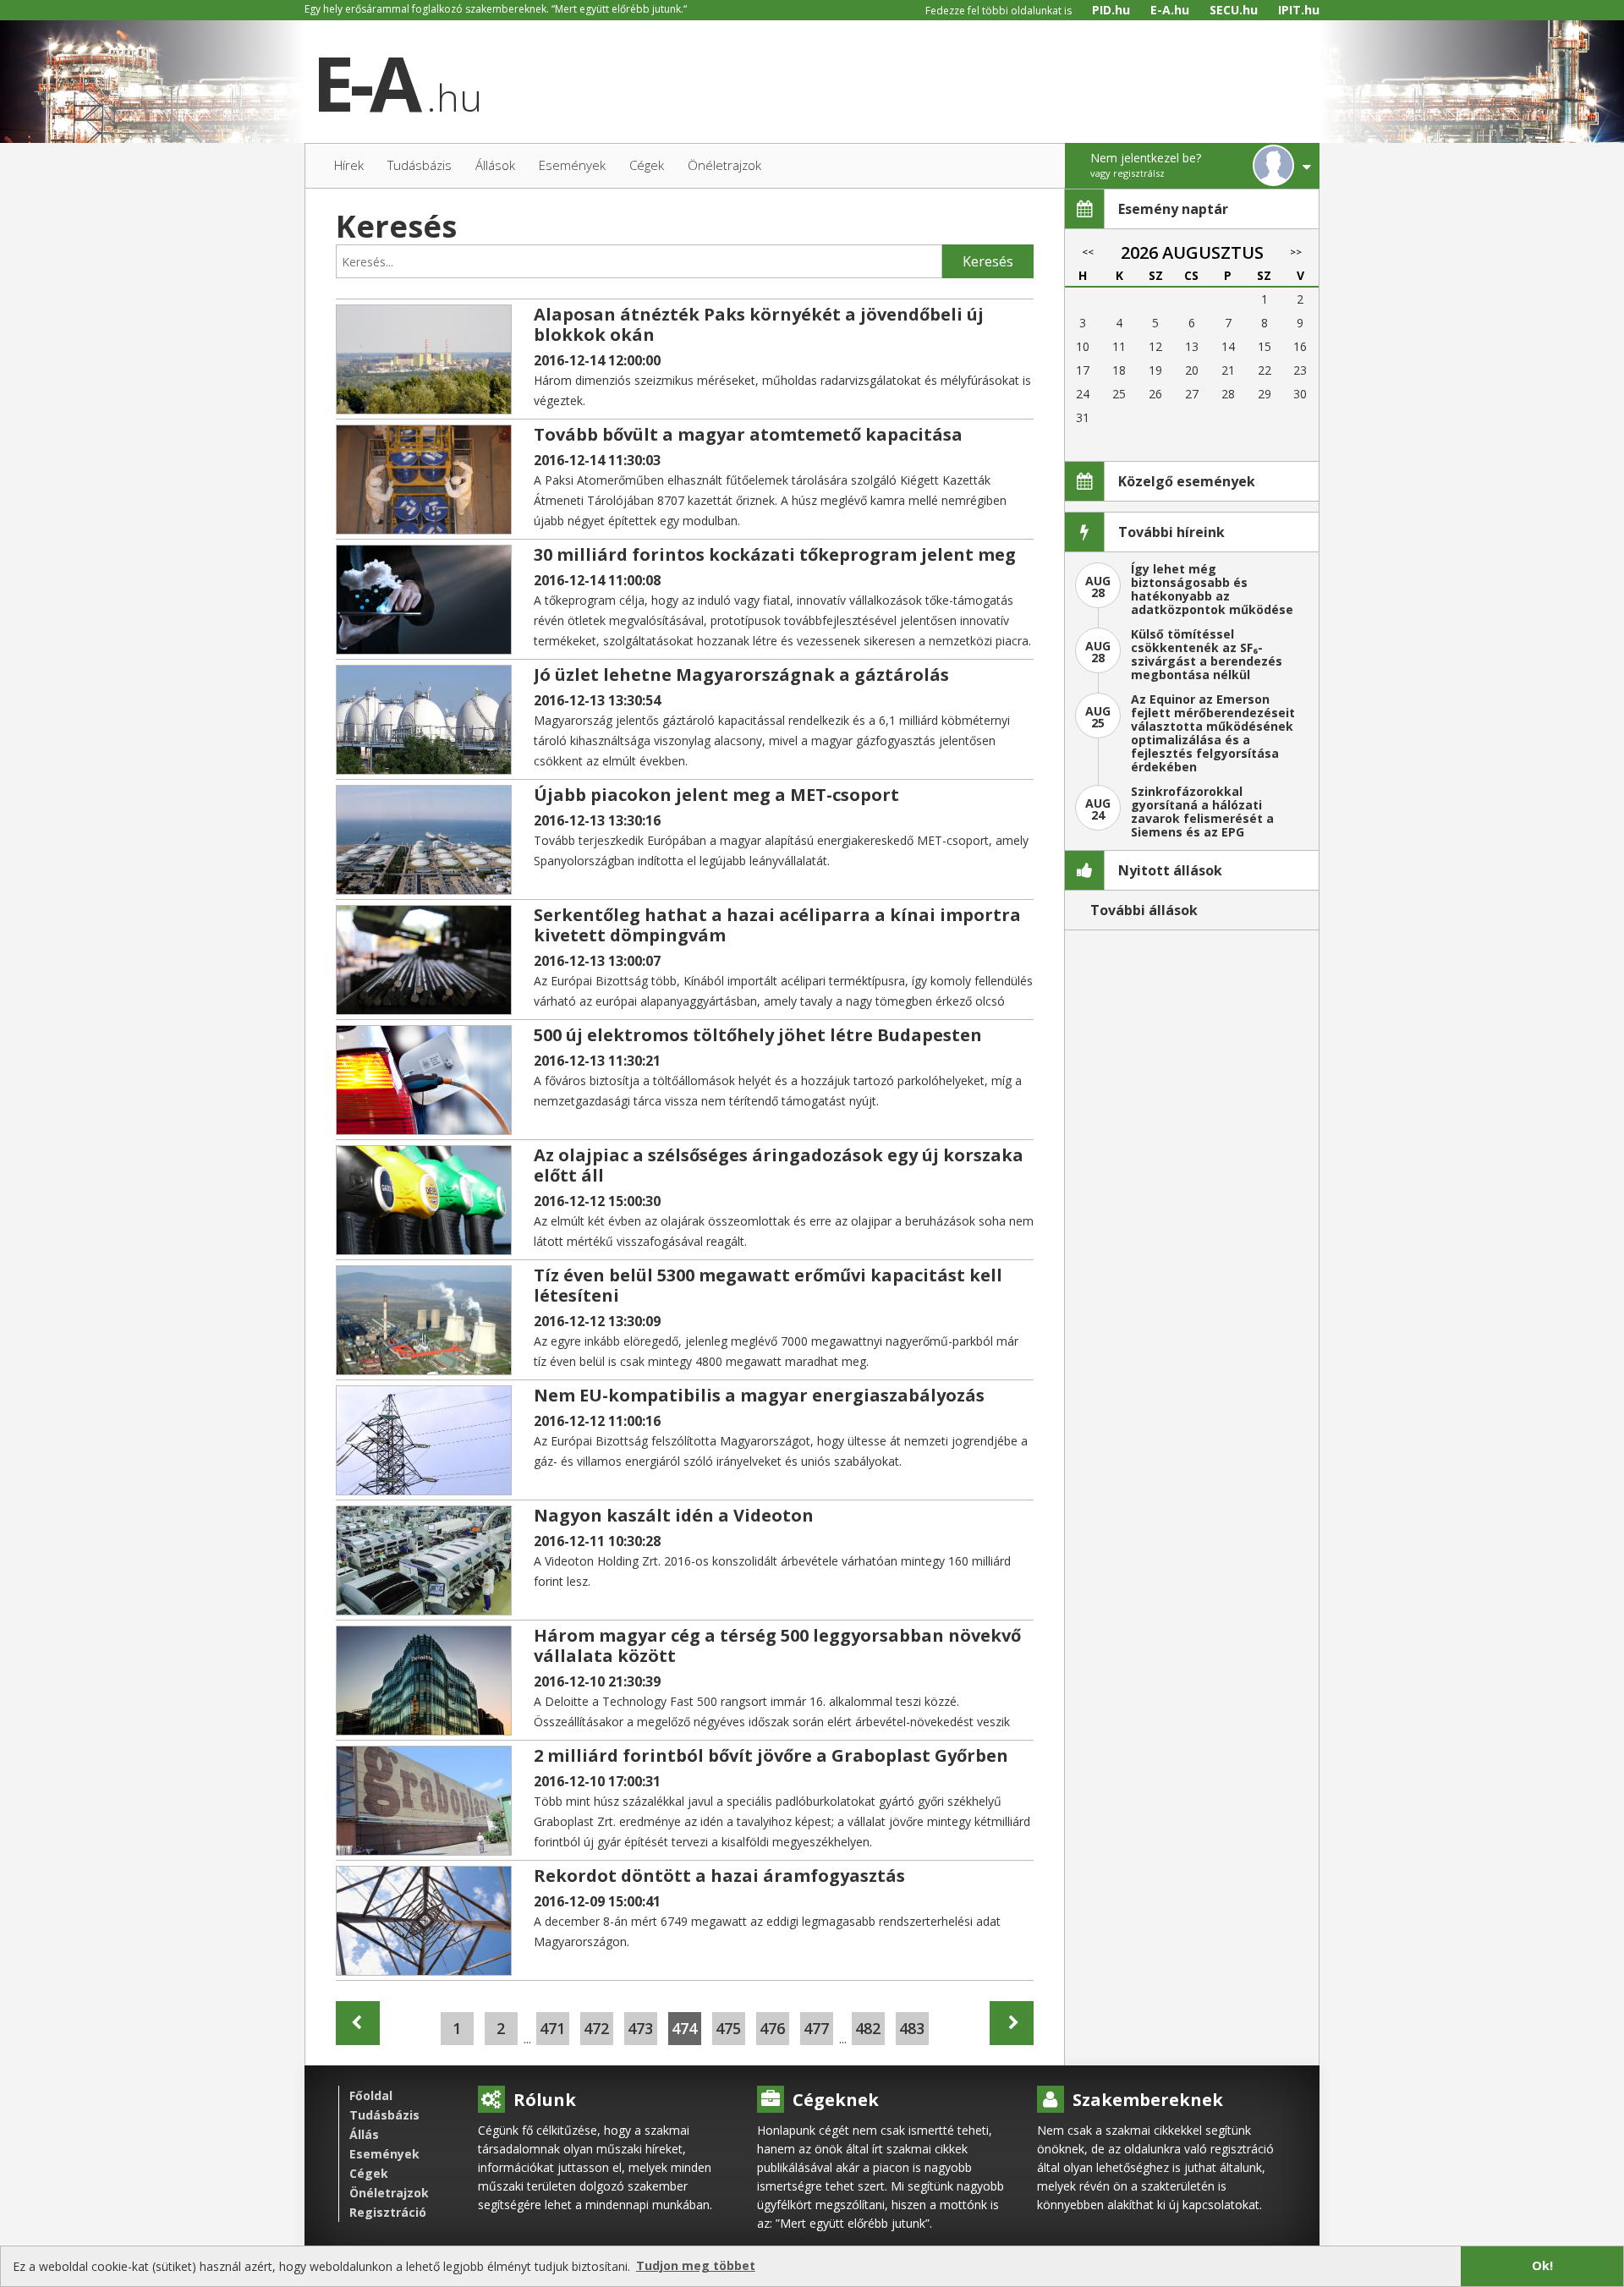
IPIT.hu (1299, 10)
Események (384, 2154)
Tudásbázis (384, 2115)
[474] (358, 2023)
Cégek (369, 2173)
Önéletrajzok (389, 2193)
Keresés (988, 261)
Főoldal (371, 2095)
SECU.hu (1234, 10)
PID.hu (1111, 10)
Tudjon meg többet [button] (696, 2265)
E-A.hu (1170, 10)
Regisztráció (388, 2212)
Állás (364, 2134)
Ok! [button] (1542, 2265)
